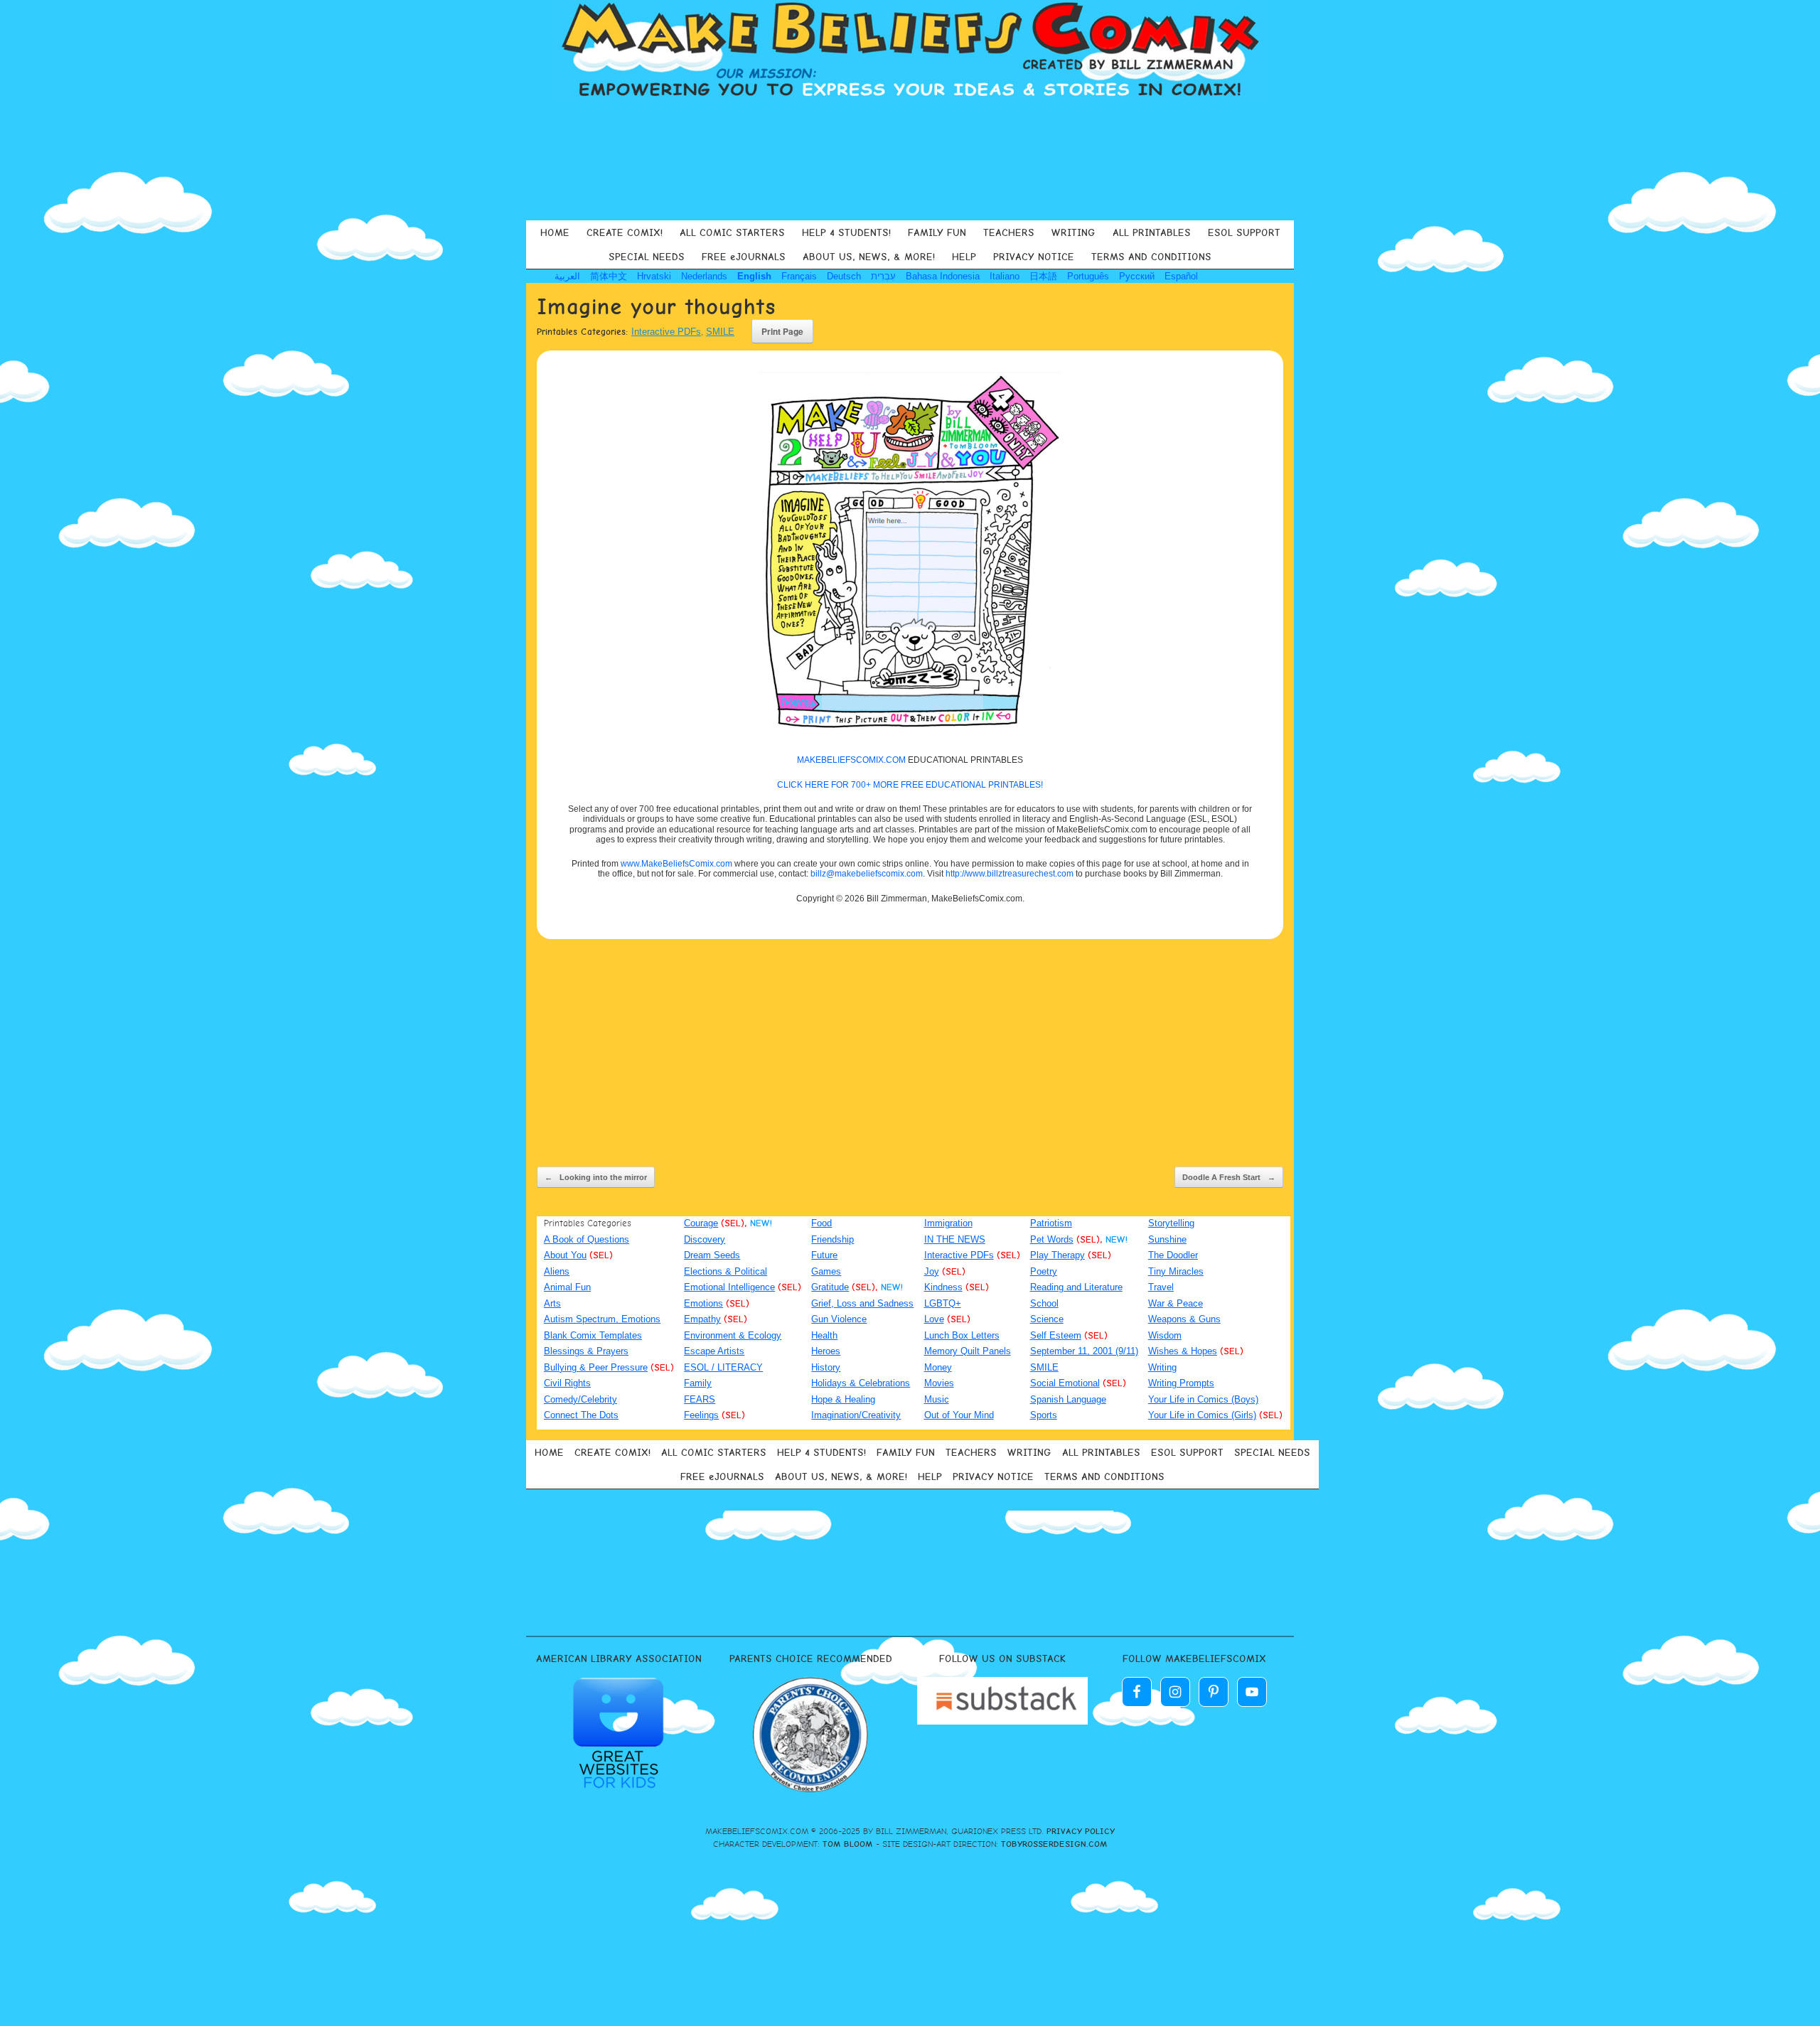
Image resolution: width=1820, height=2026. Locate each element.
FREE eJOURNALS (744, 257)
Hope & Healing (843, 1399)
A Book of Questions (587, 1239)
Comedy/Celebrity (580, 1399)
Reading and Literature (1076, 1287)
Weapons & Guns (1184, 1319)
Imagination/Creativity (856, 1415)
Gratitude (830, 1287)
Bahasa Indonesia (943, 276)
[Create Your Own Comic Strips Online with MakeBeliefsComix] (910, 51)
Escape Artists (714, 1351)
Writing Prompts (1181, 1383)
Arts (552, 1303)
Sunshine (1167, 1239)
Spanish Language (1068, 1399)
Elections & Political (726, 1271)
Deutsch (844, 276)
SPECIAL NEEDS (647, 257)
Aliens (557, 1271)
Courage (701, 1223)
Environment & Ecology (733, 1335)
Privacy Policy (1081, 1831)
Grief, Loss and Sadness (862, 1303)
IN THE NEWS (955, 1239)
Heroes (826, 1351)
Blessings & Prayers (586, 1351)
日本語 (1043, 276)
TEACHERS (1009, 232)
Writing (1162, 1367)
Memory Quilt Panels (968, 1351)
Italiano (1005, 276)
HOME (555, 232)
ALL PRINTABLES (1152, 232)
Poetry (1044, 1271)
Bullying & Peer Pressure (596, 1367)
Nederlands (704, 276)
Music (937, 1399)
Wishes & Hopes (1183, 1351)
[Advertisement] (910, 159)
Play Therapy (1058, 1255)
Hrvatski (654, 276)
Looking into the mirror (596, 1177)
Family (698, 1383)
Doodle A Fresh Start (1229, 1177)
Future (824, 1255)
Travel (1161, 1287)
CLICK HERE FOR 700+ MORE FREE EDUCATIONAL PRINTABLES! (910, 785)
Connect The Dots (581, 1415)
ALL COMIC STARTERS (732, 232)
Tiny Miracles (1176, 1271)
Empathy (702, 1319)
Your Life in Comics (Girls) (1202, 1415)
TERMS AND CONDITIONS (1151, 257)
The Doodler (1173, 1255)
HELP (964, 257)
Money (938, 1367)
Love (934, 1319)
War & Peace (1176, 1303)
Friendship (833, 1239)
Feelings (701, 1415)
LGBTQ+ (943, 1303)
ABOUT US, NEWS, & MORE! (869, 257)
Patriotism (1051, 1223)
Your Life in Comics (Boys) (1203, 1399)
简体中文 (609, 276)
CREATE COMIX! (625, 232)
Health (824, 1335)
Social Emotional (1065, 1383)
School (1044, 1303)
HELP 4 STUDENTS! (846, 232)
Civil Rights (567, 1383)
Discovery (705, 1239)
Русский (1137, 276)
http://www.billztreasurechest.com (1010, 874)
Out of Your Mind (959, 1415)
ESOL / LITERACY (723, 1367)
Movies (939, 1383)
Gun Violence (839, 1319)
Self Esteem (1056, 1335)
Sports (1044, 1415)
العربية (567, 276)
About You (565, 1255)
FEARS (700, 1399)
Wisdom (1165, 1335)
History (826, 1367)
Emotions (703, 1303)
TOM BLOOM (848, 1844)
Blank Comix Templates (593, 1335)
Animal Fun (567, 1287)
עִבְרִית (883, 276)
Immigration (948, 1223)
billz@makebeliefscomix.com (867, 874)
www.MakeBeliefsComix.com (676, 864)
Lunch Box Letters (962, 1335)
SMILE (720, 332)
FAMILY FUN (937, 232)
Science (1047, 1319)
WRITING (1074, 232)
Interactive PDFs (666, 332)
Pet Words (1052, 1239)
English (754, 276)
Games (826, 1271)
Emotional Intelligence (729, 1287)
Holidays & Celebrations (861, 1383)
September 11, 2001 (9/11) (1084, 1351)
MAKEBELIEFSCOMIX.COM (851, 760)
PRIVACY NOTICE (1034, 257)
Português (1088, 276)
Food (821, 1223)
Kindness (943, 1287)
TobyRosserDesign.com (1054, 1844)
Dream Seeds (712, 1255)
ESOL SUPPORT (1244, 232)
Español (1181, 276)
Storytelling (1171, 1223)
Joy (932, 1271)
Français (799, 276)
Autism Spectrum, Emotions (602, 1319)
